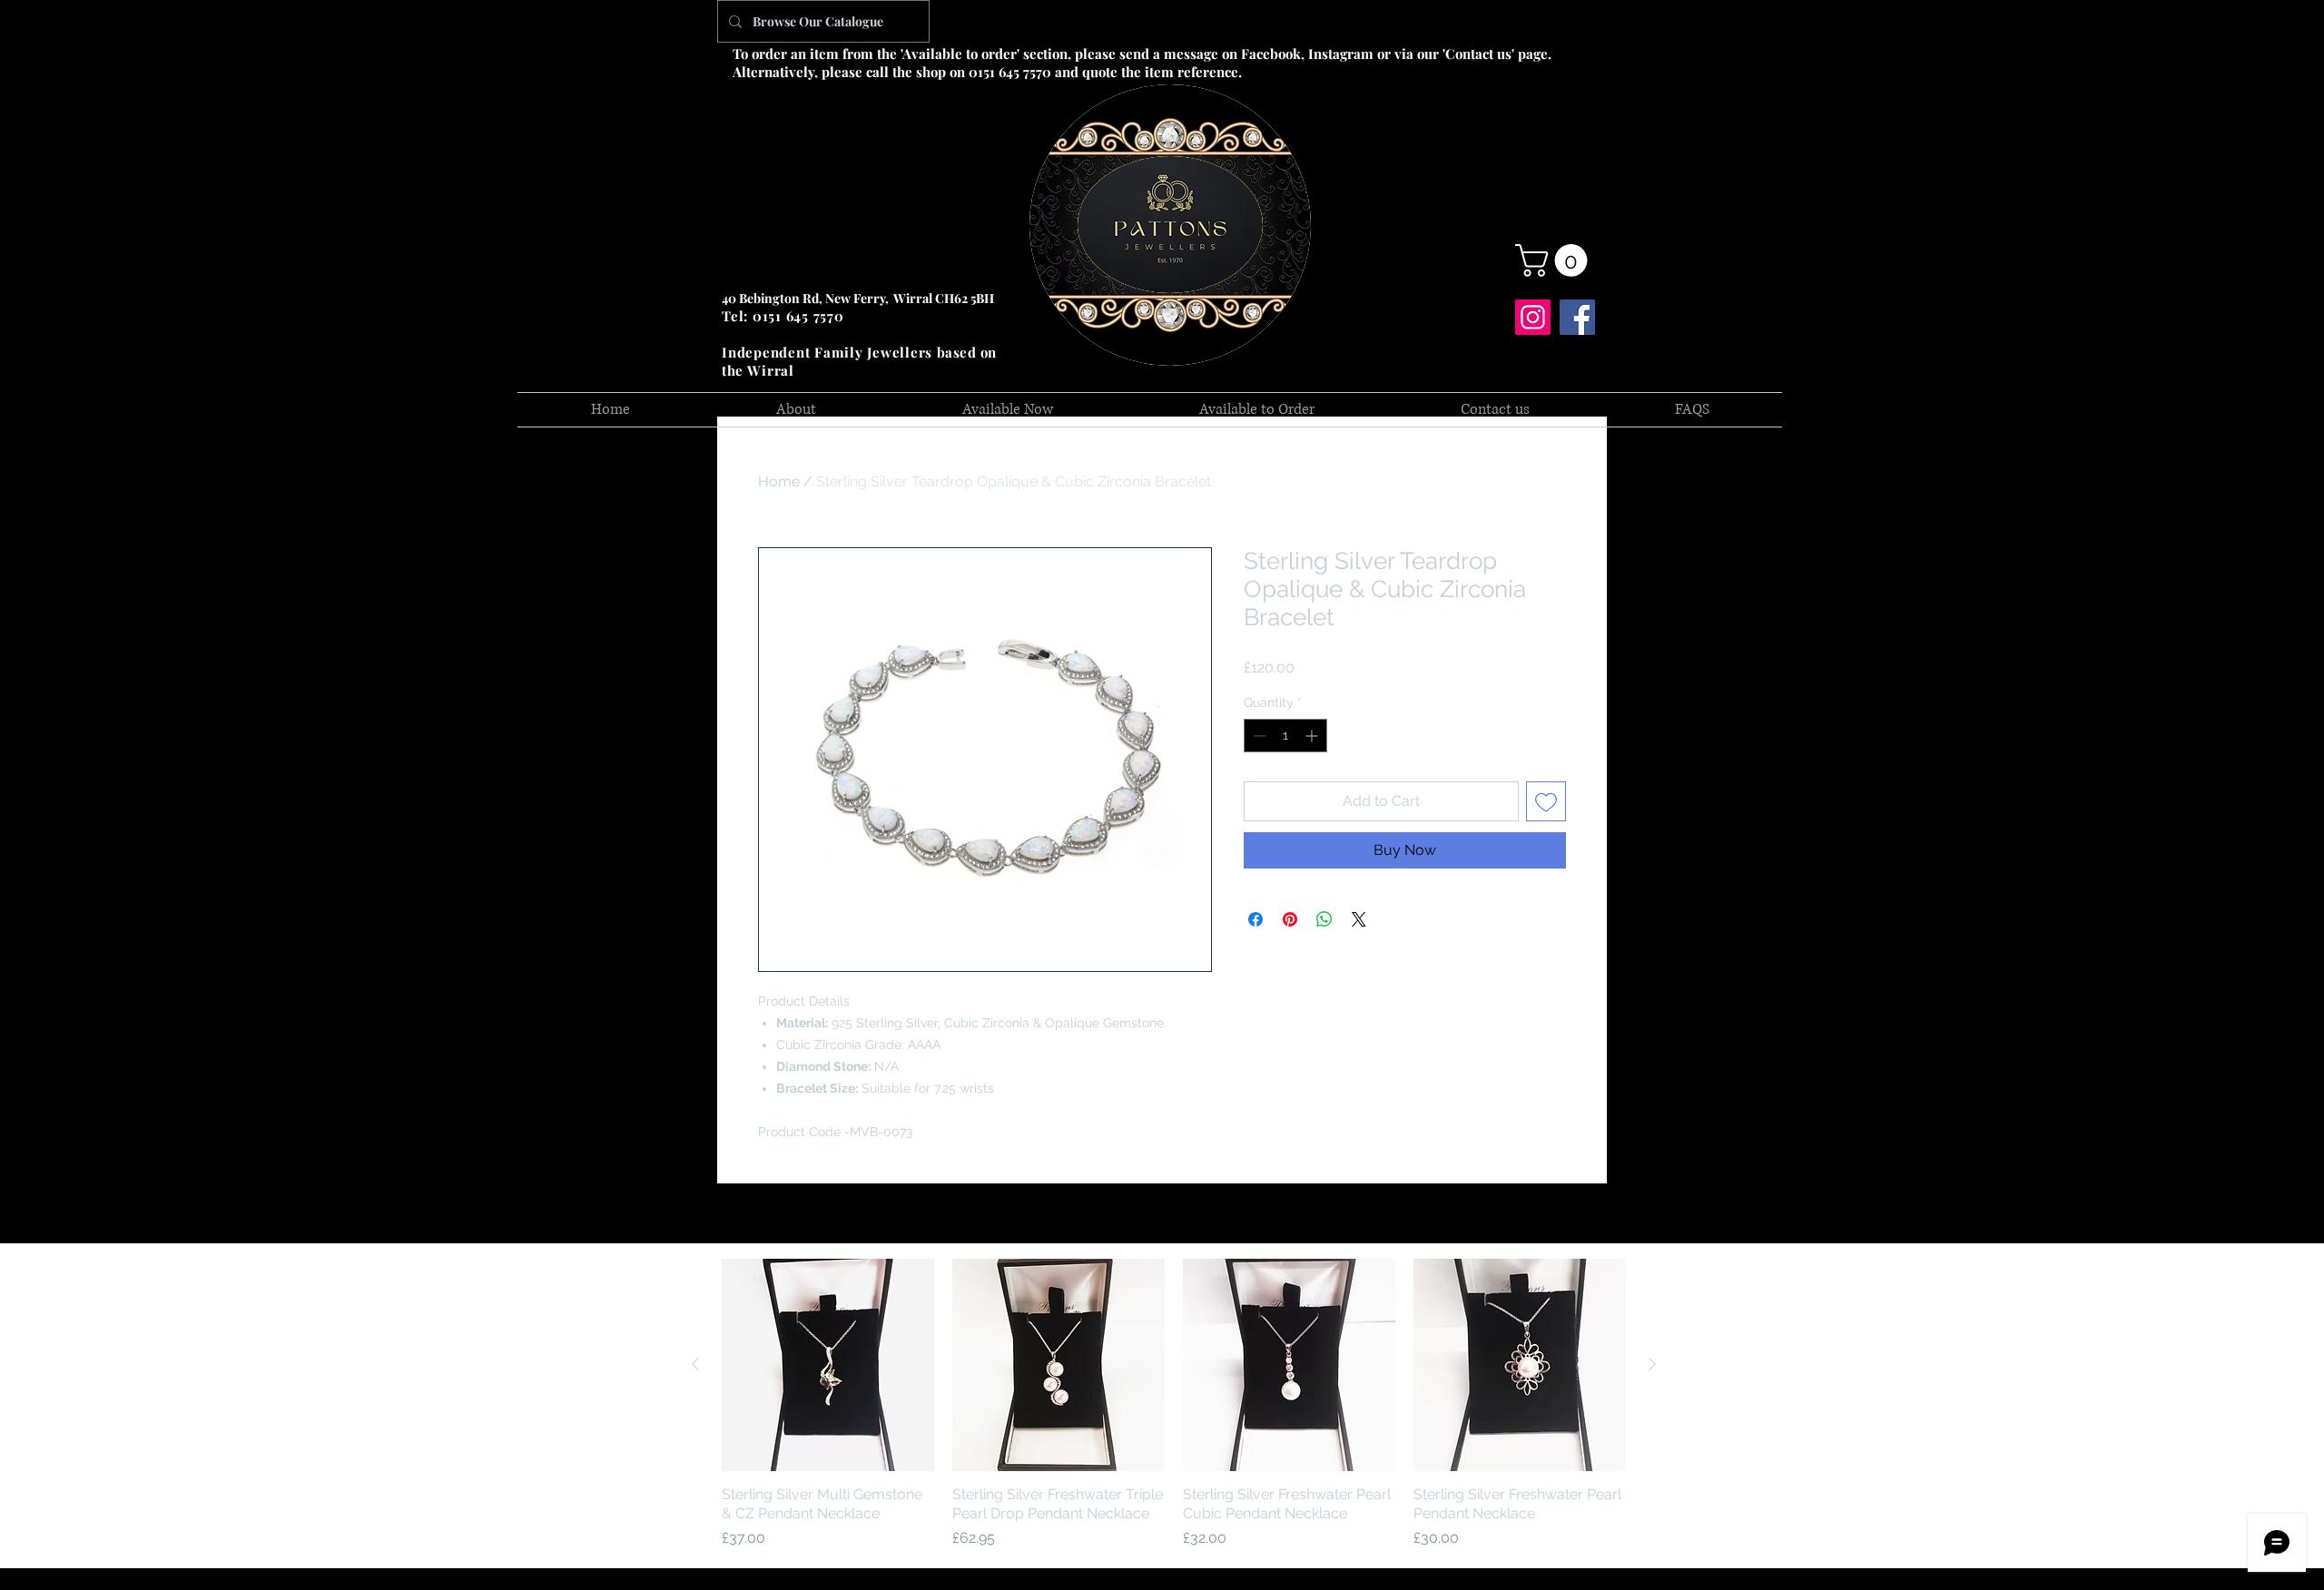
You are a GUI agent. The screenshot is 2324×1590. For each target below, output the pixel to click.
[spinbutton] (1285, 736)
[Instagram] (1533, 317)
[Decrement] (1258, 736)
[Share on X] (1359, 919)
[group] (1174, 1404)
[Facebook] (1577, 317)
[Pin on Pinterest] (1290, 919)
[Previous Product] (695, 1364)
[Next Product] (1652, 1364)
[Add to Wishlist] (1546, 801)
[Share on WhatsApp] (1324, 919)
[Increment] (1313, 736)
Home (779, 481)
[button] (1555, 260)
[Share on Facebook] (1256, 919)
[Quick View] (828, 1365)
